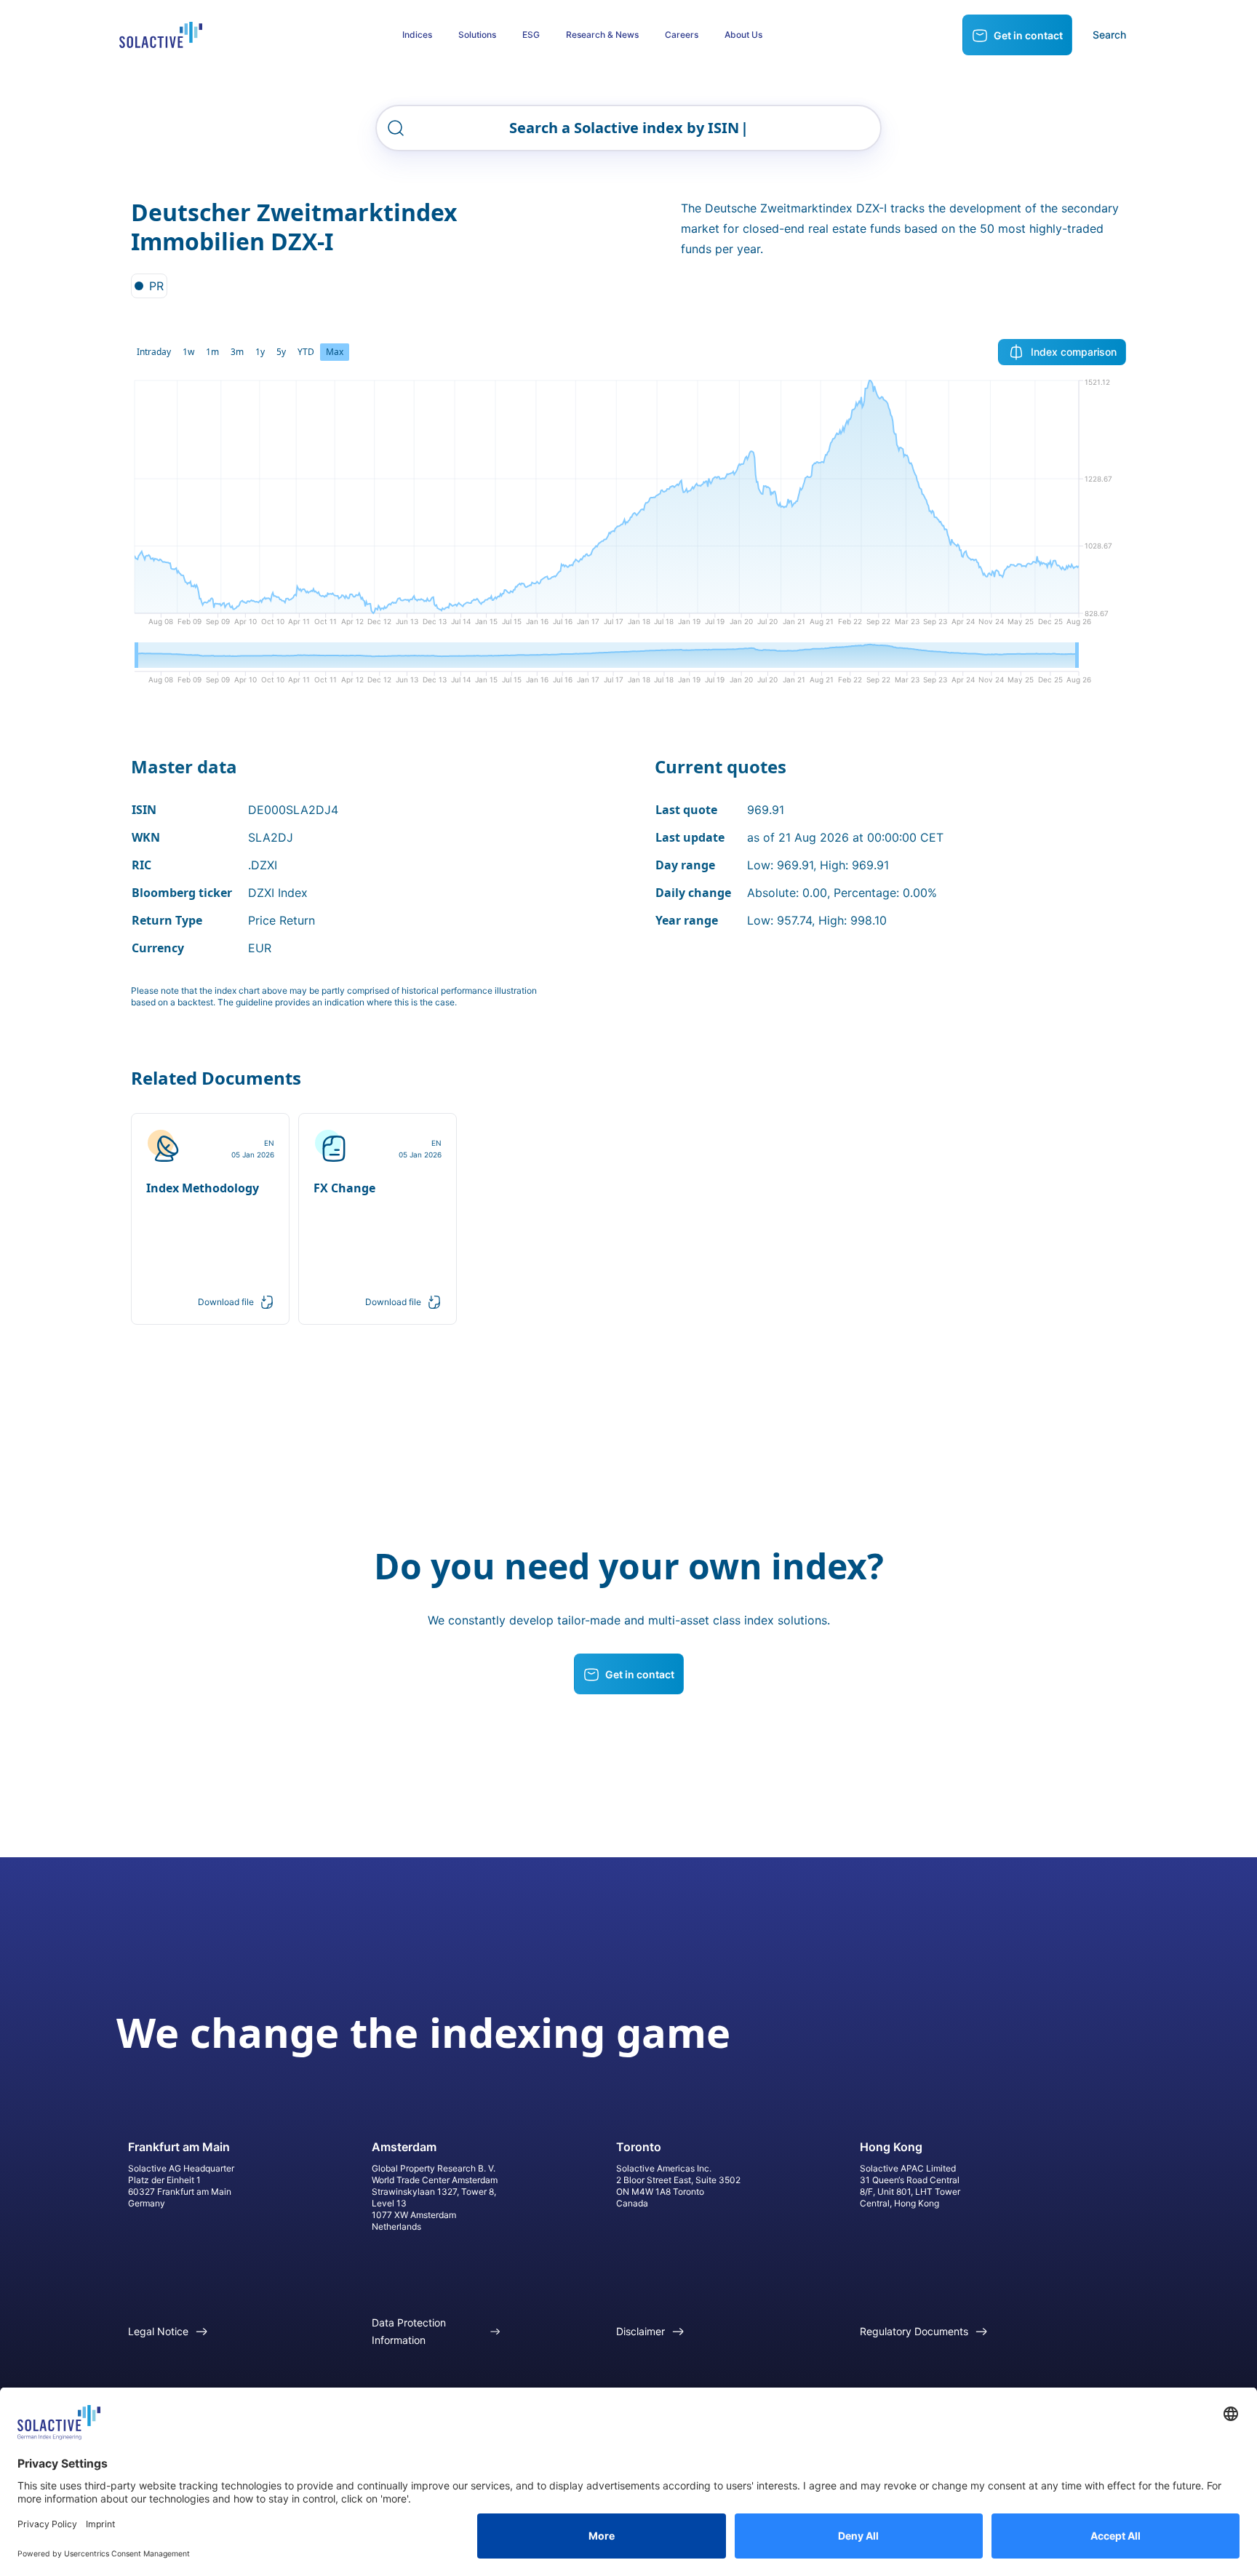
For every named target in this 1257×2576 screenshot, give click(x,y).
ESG (531, 35)
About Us (743, 35)
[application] (628, 508)
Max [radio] (335, 352)
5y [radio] (281, 352)
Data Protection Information (409, 2331)
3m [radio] (237, 352)
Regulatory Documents (914, 2331)
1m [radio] (212, 352)
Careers (682, 35)
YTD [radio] (306, 352)
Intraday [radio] (154, 352)
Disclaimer (641, 2331)
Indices (417, 35)
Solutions (477, 35)
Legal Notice (158, 2331)
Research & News (602, 35)
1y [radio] (260, 352)
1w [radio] (188, 352)
